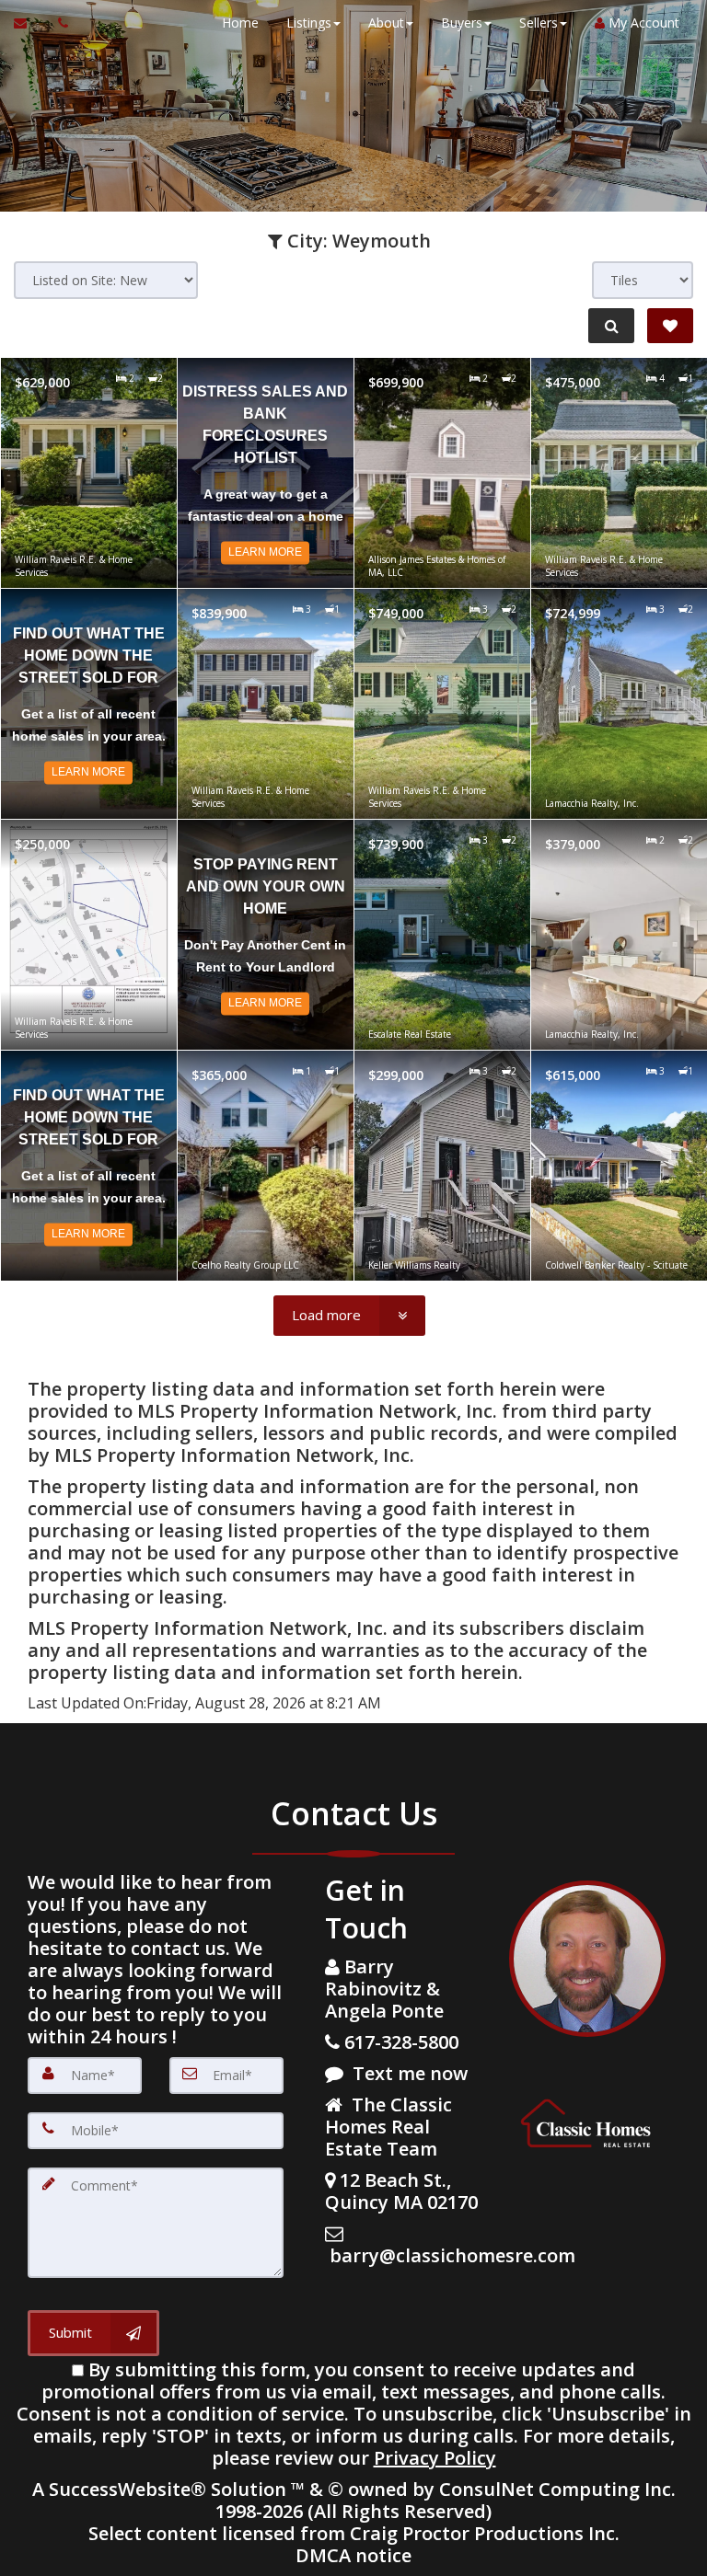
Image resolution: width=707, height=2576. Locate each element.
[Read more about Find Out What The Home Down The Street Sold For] (89, 704)
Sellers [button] (539, 23)
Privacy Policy (435, 2458)
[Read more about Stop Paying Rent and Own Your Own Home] (266, 935)
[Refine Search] (611, 326)
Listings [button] (309, 23)
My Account (642, 23)
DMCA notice (353, 2555)
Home (240, 23)
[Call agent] (58, 23)
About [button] (386, 23)
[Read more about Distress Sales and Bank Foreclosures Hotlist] (266, 473)
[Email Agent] (29, 23)
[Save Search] (670, 326)
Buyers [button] (462, 23)
